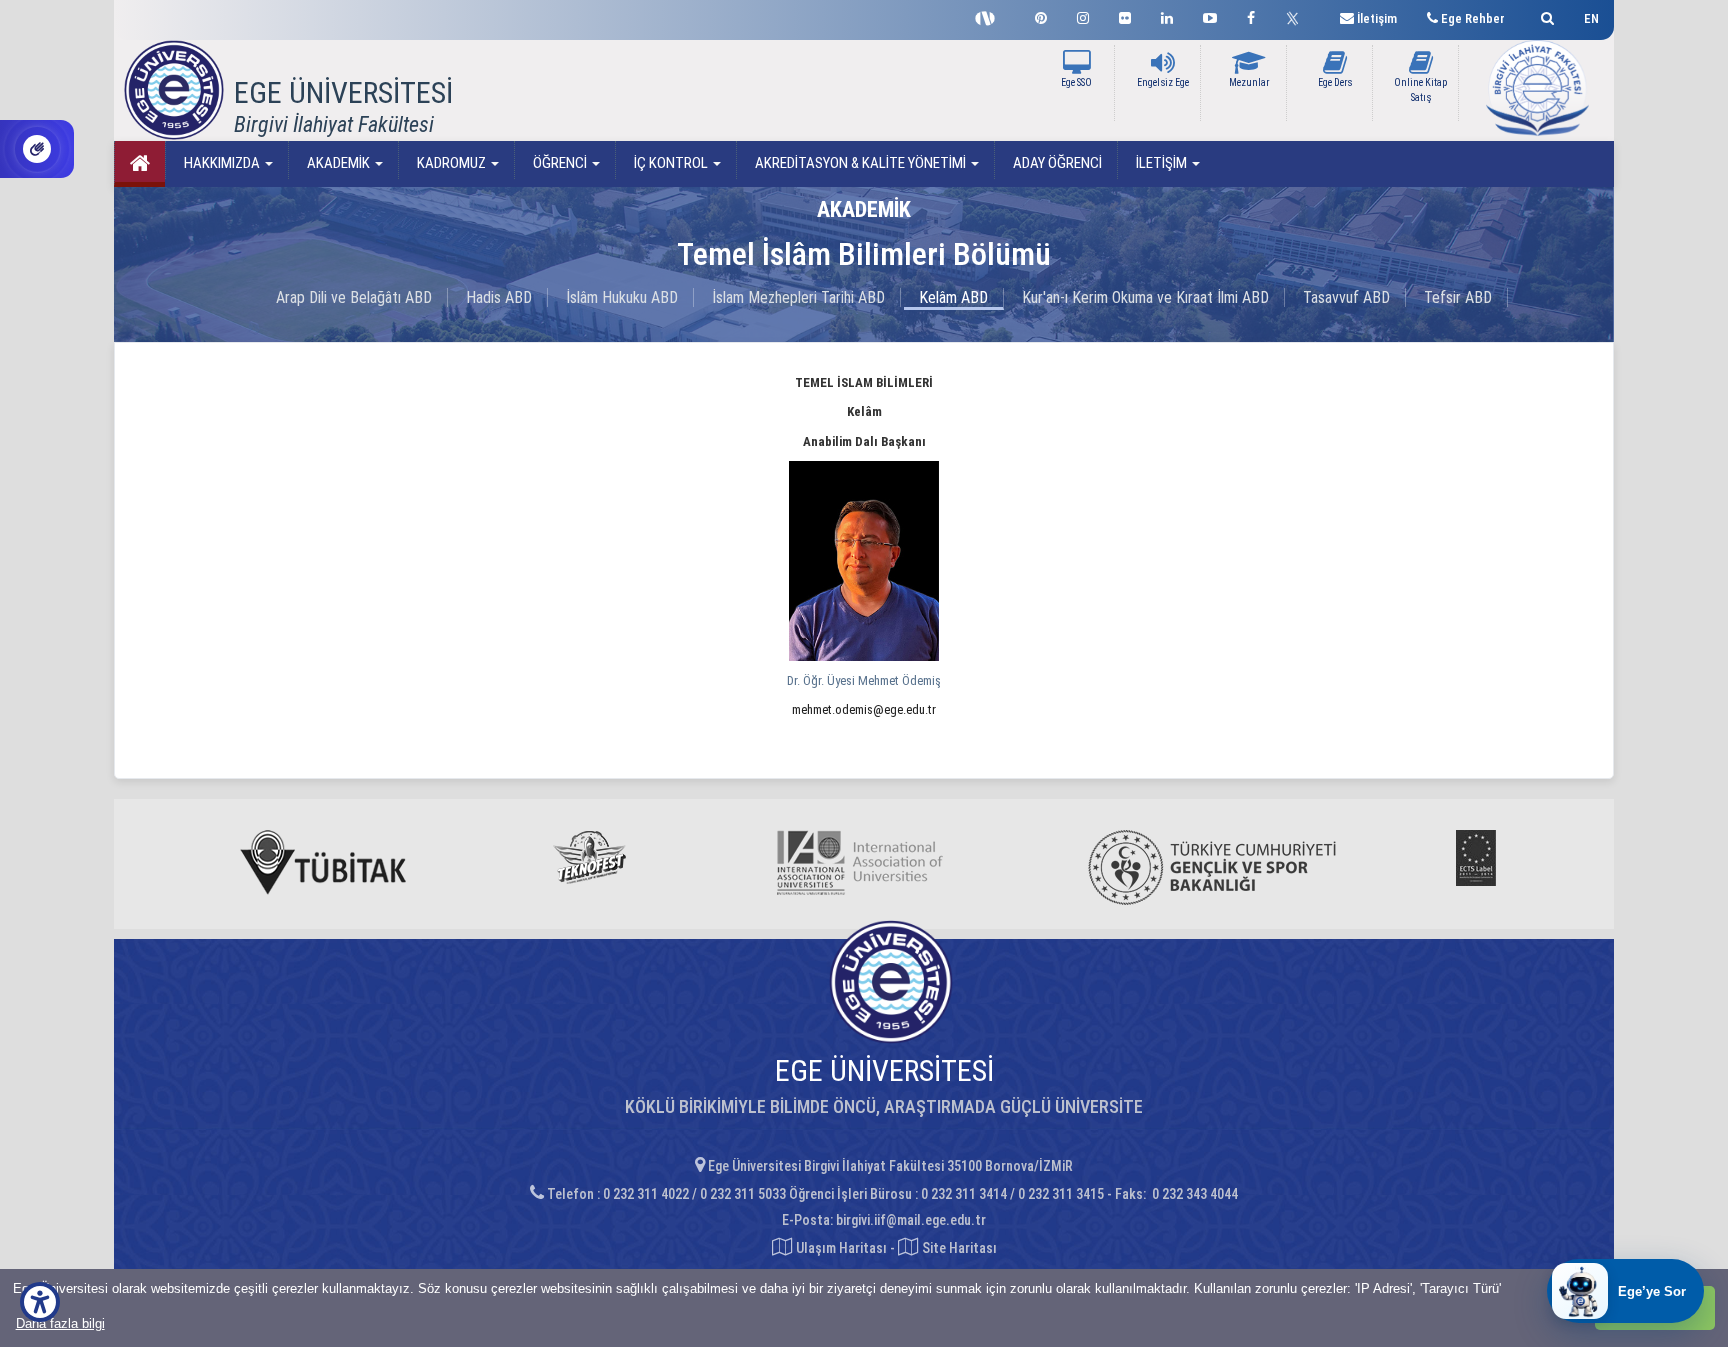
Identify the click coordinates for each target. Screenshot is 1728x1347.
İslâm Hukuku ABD (622, 297)
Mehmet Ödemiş (864, 680)
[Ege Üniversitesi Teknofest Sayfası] (990, 16)
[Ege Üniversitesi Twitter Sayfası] (1297, 16)
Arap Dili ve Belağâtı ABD (354, 297)
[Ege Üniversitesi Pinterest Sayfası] (1041, 15)
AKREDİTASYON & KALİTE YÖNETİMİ (860, 163)
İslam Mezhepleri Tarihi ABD (798, 297)
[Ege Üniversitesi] (1544, 15)
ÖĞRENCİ (560, 163)
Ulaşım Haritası (840, 1248)
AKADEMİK (338, 163)
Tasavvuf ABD (1346, 297)
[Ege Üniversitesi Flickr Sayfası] (1125, 15)
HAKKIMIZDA (222, 163)
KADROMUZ (451, 163)
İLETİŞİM (1161, 163)
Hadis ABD (499, 297)
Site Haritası (958, 1248)
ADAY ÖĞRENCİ (1056, 163)
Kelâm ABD (953, 297)
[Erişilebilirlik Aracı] (40, 1302)
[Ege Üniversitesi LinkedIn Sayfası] (1167, 15)
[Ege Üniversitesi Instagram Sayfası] (1083, 15)
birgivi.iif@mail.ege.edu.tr (911, 1220)
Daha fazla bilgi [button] (60, 1323)
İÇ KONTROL (671, 163)
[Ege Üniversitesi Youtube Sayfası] (1210, 15)
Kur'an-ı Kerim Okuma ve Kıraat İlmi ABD (1145, 297)
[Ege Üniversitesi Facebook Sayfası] (1251, 15)
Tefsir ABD (1458, 297)
